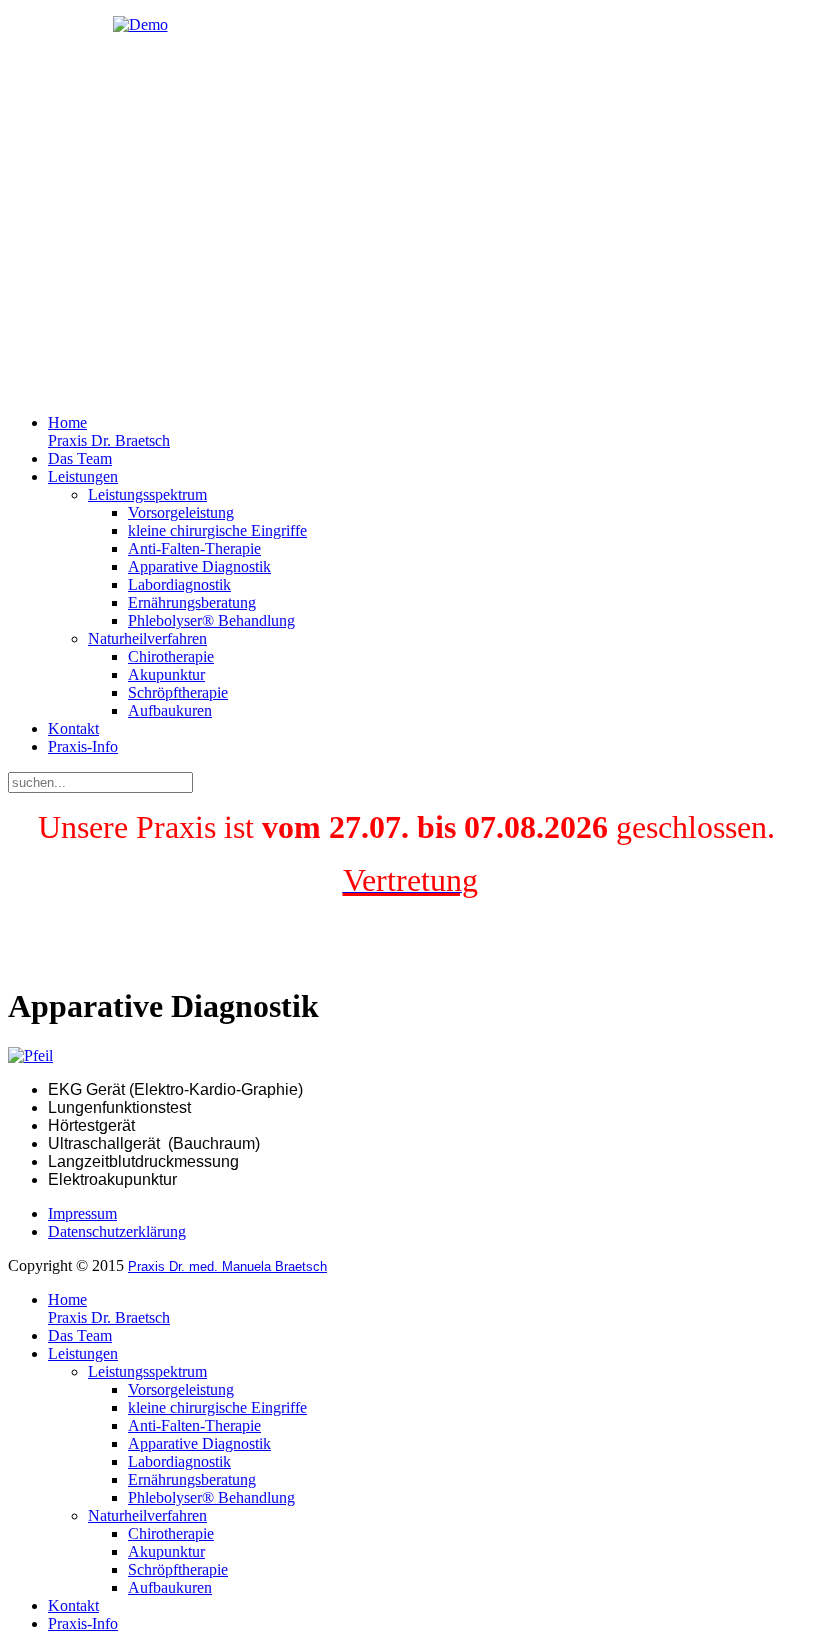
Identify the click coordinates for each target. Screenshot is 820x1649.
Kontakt (73, 728)
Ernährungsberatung (192, 602)
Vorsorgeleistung (181, 512)
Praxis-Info (83, 746)
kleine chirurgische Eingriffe (217, 530)
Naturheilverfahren (147, 638)
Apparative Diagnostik (199, 566)
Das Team (80, 458)
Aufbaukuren (170, 710)
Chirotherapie (171, 656)
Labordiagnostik (179, 584)
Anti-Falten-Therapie (194, 548)
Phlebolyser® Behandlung (211, 620)
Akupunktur (166, 674)
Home (109, 431)
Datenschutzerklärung (117, 1231)
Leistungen (83, 476)
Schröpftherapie (178, 692)
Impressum (82, 1213)
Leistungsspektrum (147, 494)
